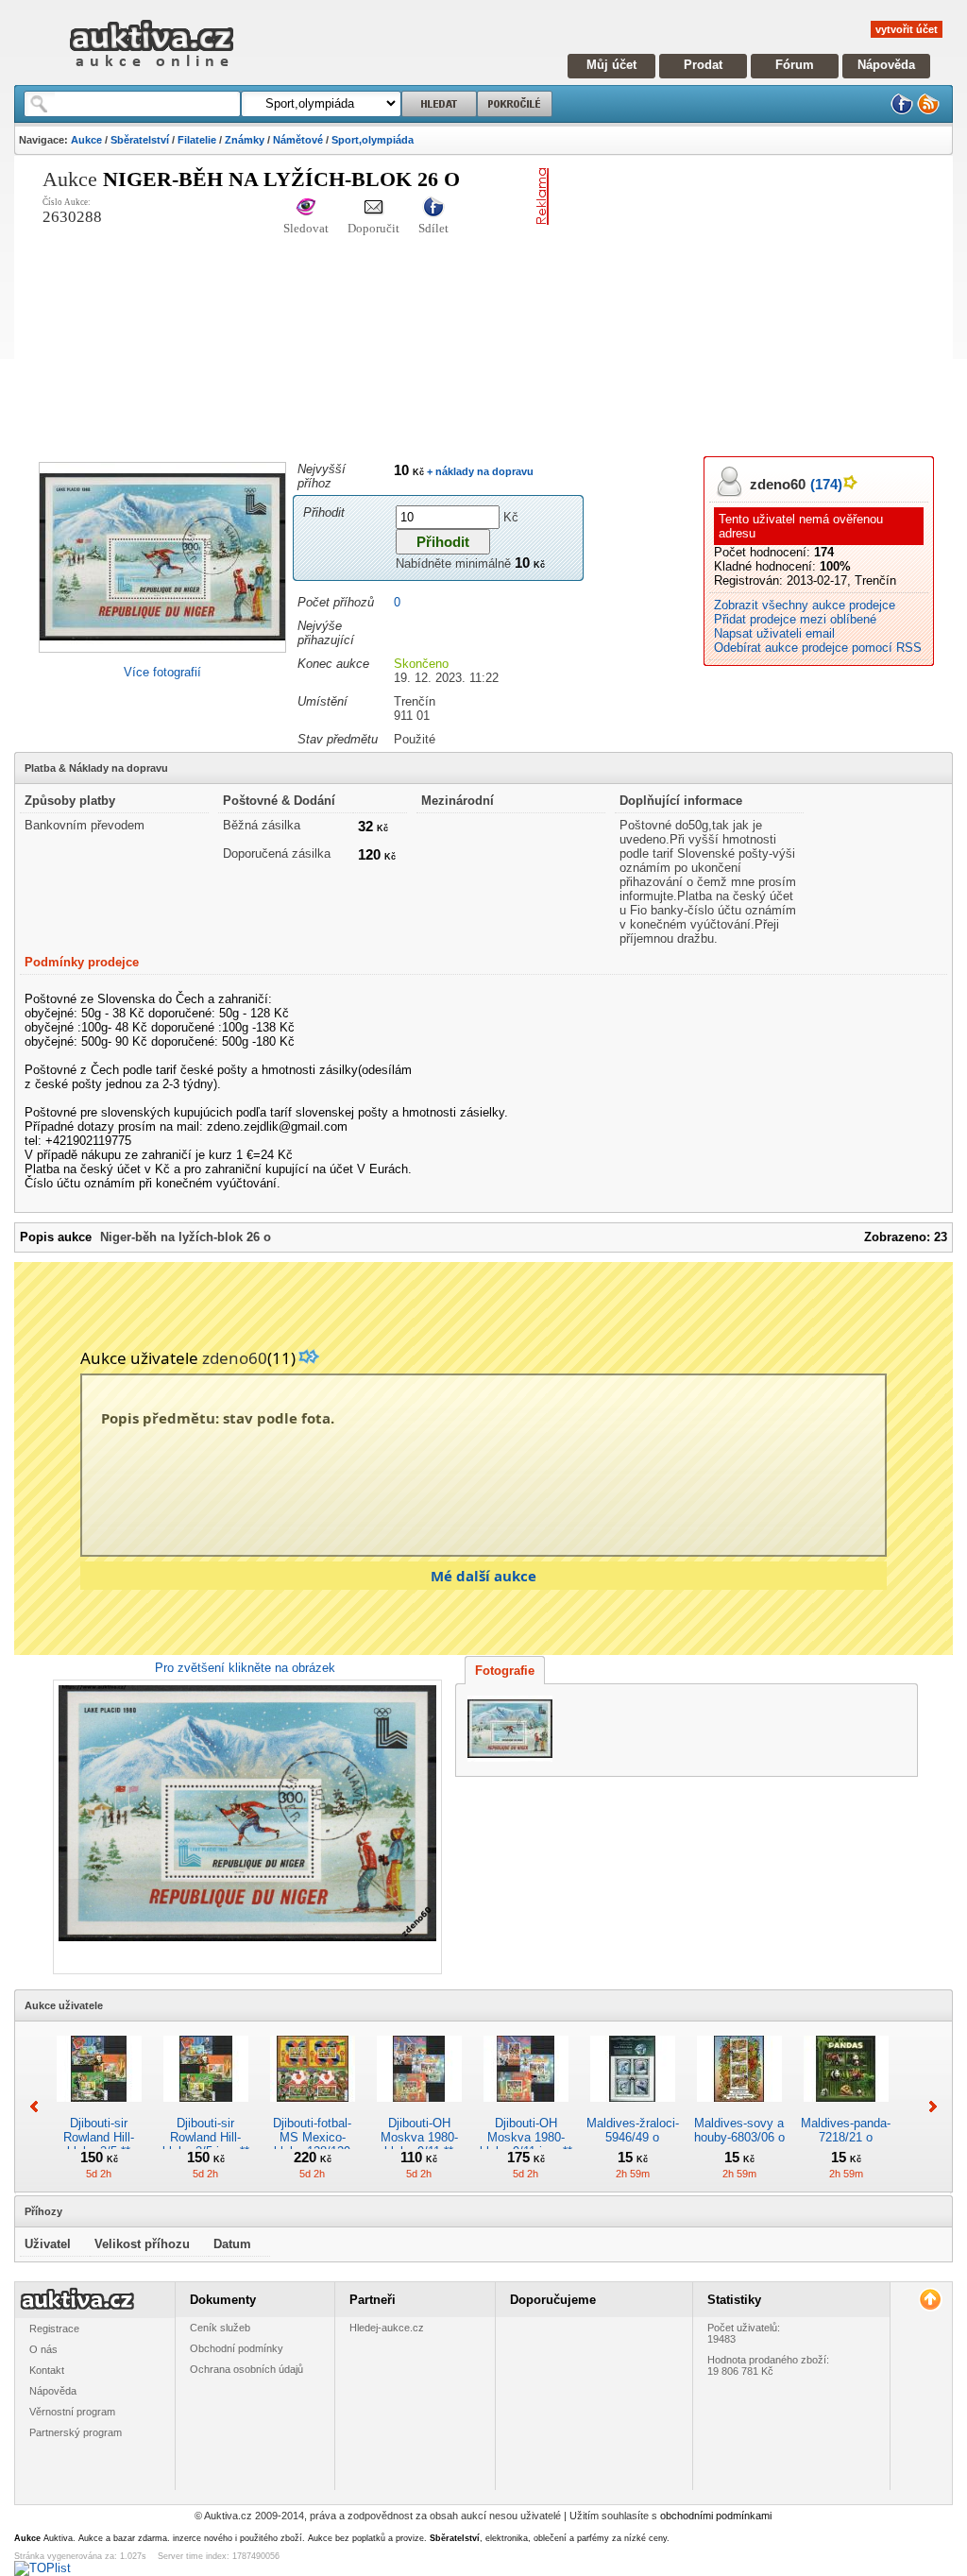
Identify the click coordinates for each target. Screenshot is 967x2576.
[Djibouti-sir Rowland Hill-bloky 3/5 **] (99, 2109)
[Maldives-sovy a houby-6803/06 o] (739, 2109)
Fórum (795, 65)
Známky (245, 140)
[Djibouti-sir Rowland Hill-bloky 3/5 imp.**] (206, 2109)
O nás (43, 2349)
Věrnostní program (72, 2412)
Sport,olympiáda (373, 140)
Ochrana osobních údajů (246, 2369)
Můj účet (611, 65)
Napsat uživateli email (774, 633)
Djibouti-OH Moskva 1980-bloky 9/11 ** (419, 2137)
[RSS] (928, 111)
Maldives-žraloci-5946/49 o (633, 2130)
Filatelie (197, 140)
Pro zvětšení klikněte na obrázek (245, 1668)
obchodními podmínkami (716, 2516)
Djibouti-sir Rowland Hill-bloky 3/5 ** (99, 2137)
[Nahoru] (930, 2300)
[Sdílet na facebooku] (433, 208)
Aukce (86, 140)
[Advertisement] (762, 300)
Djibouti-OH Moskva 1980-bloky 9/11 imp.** (526, 2137)
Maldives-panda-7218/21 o (846, 2130)
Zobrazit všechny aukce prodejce (805, 605)
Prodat (703, 65)
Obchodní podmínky (237, 2348)
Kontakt (47, 2370)
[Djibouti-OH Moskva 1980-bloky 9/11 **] (419, 2109)
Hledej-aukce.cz (387, 2328)
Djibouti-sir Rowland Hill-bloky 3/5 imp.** (206, 2137)
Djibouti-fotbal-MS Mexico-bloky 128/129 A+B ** (312, 2144)
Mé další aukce (483, 1576)
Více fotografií (162, 672)
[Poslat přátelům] (373, 208)
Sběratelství (140, 140)
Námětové (298, 140)
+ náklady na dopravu (479, 471)
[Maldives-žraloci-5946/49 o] (633, 2109)
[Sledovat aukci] (306, 208)
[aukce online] (152, 71)
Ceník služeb (220, 2328)
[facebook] (902, 111)
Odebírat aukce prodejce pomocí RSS (818, 648)
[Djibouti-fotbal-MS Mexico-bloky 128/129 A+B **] (313, 2109)
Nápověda (886, 65)
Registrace (54, 2329)
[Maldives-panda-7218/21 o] (846, 2109)
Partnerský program (76, 2432)
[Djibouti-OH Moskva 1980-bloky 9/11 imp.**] (526, 2109)
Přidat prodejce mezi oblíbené (795, 619)
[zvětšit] (245, 1827)
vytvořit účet (907, 29)
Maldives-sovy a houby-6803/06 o (739, 2130)
